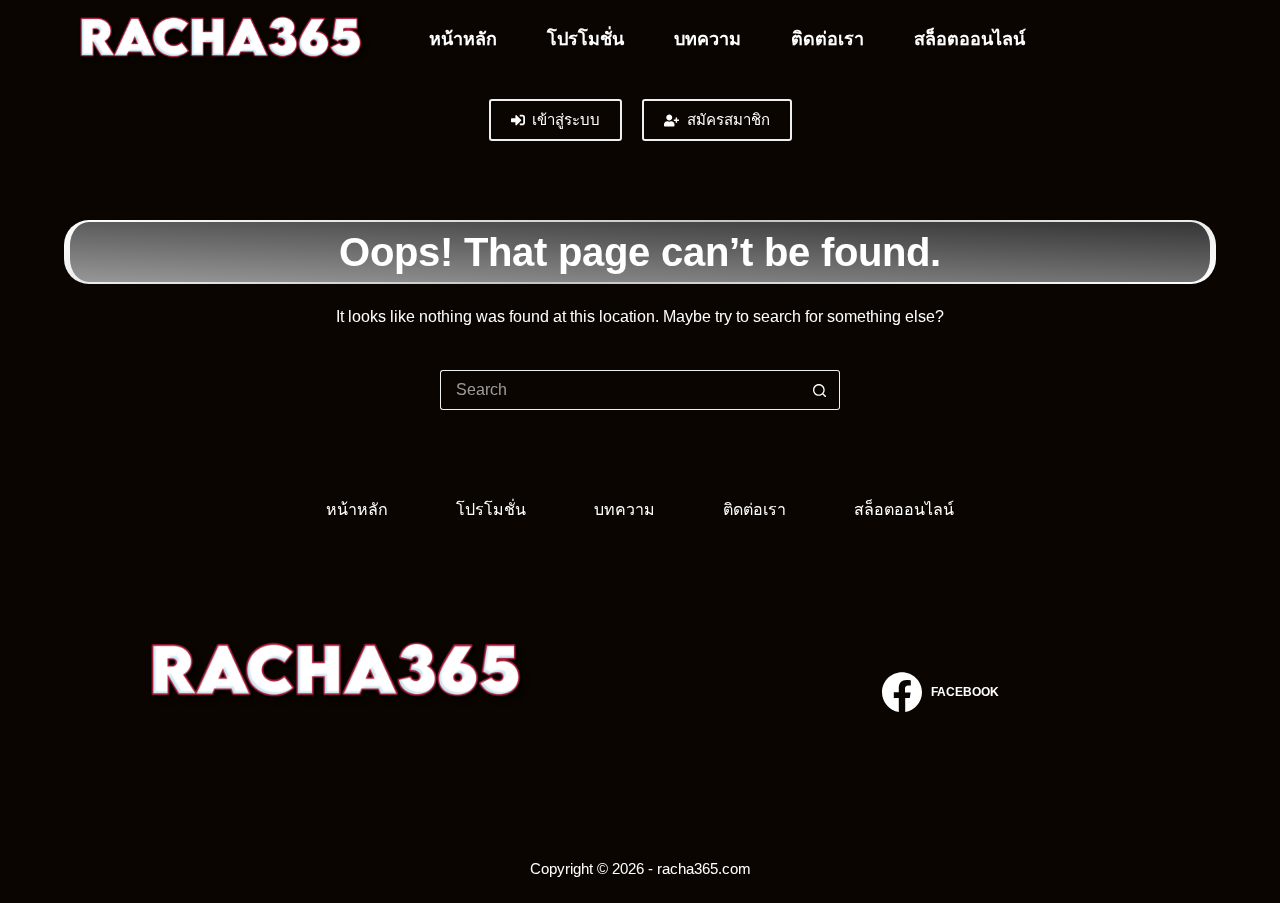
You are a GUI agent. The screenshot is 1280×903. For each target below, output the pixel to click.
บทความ (707, 39)
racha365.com (339, 744)
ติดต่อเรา (827, 39)
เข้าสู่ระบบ (566, 119)
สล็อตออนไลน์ (969, 39)
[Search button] (820, 390)
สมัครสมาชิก (728, 119)
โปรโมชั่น (585, 39)
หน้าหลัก (463, 39)
